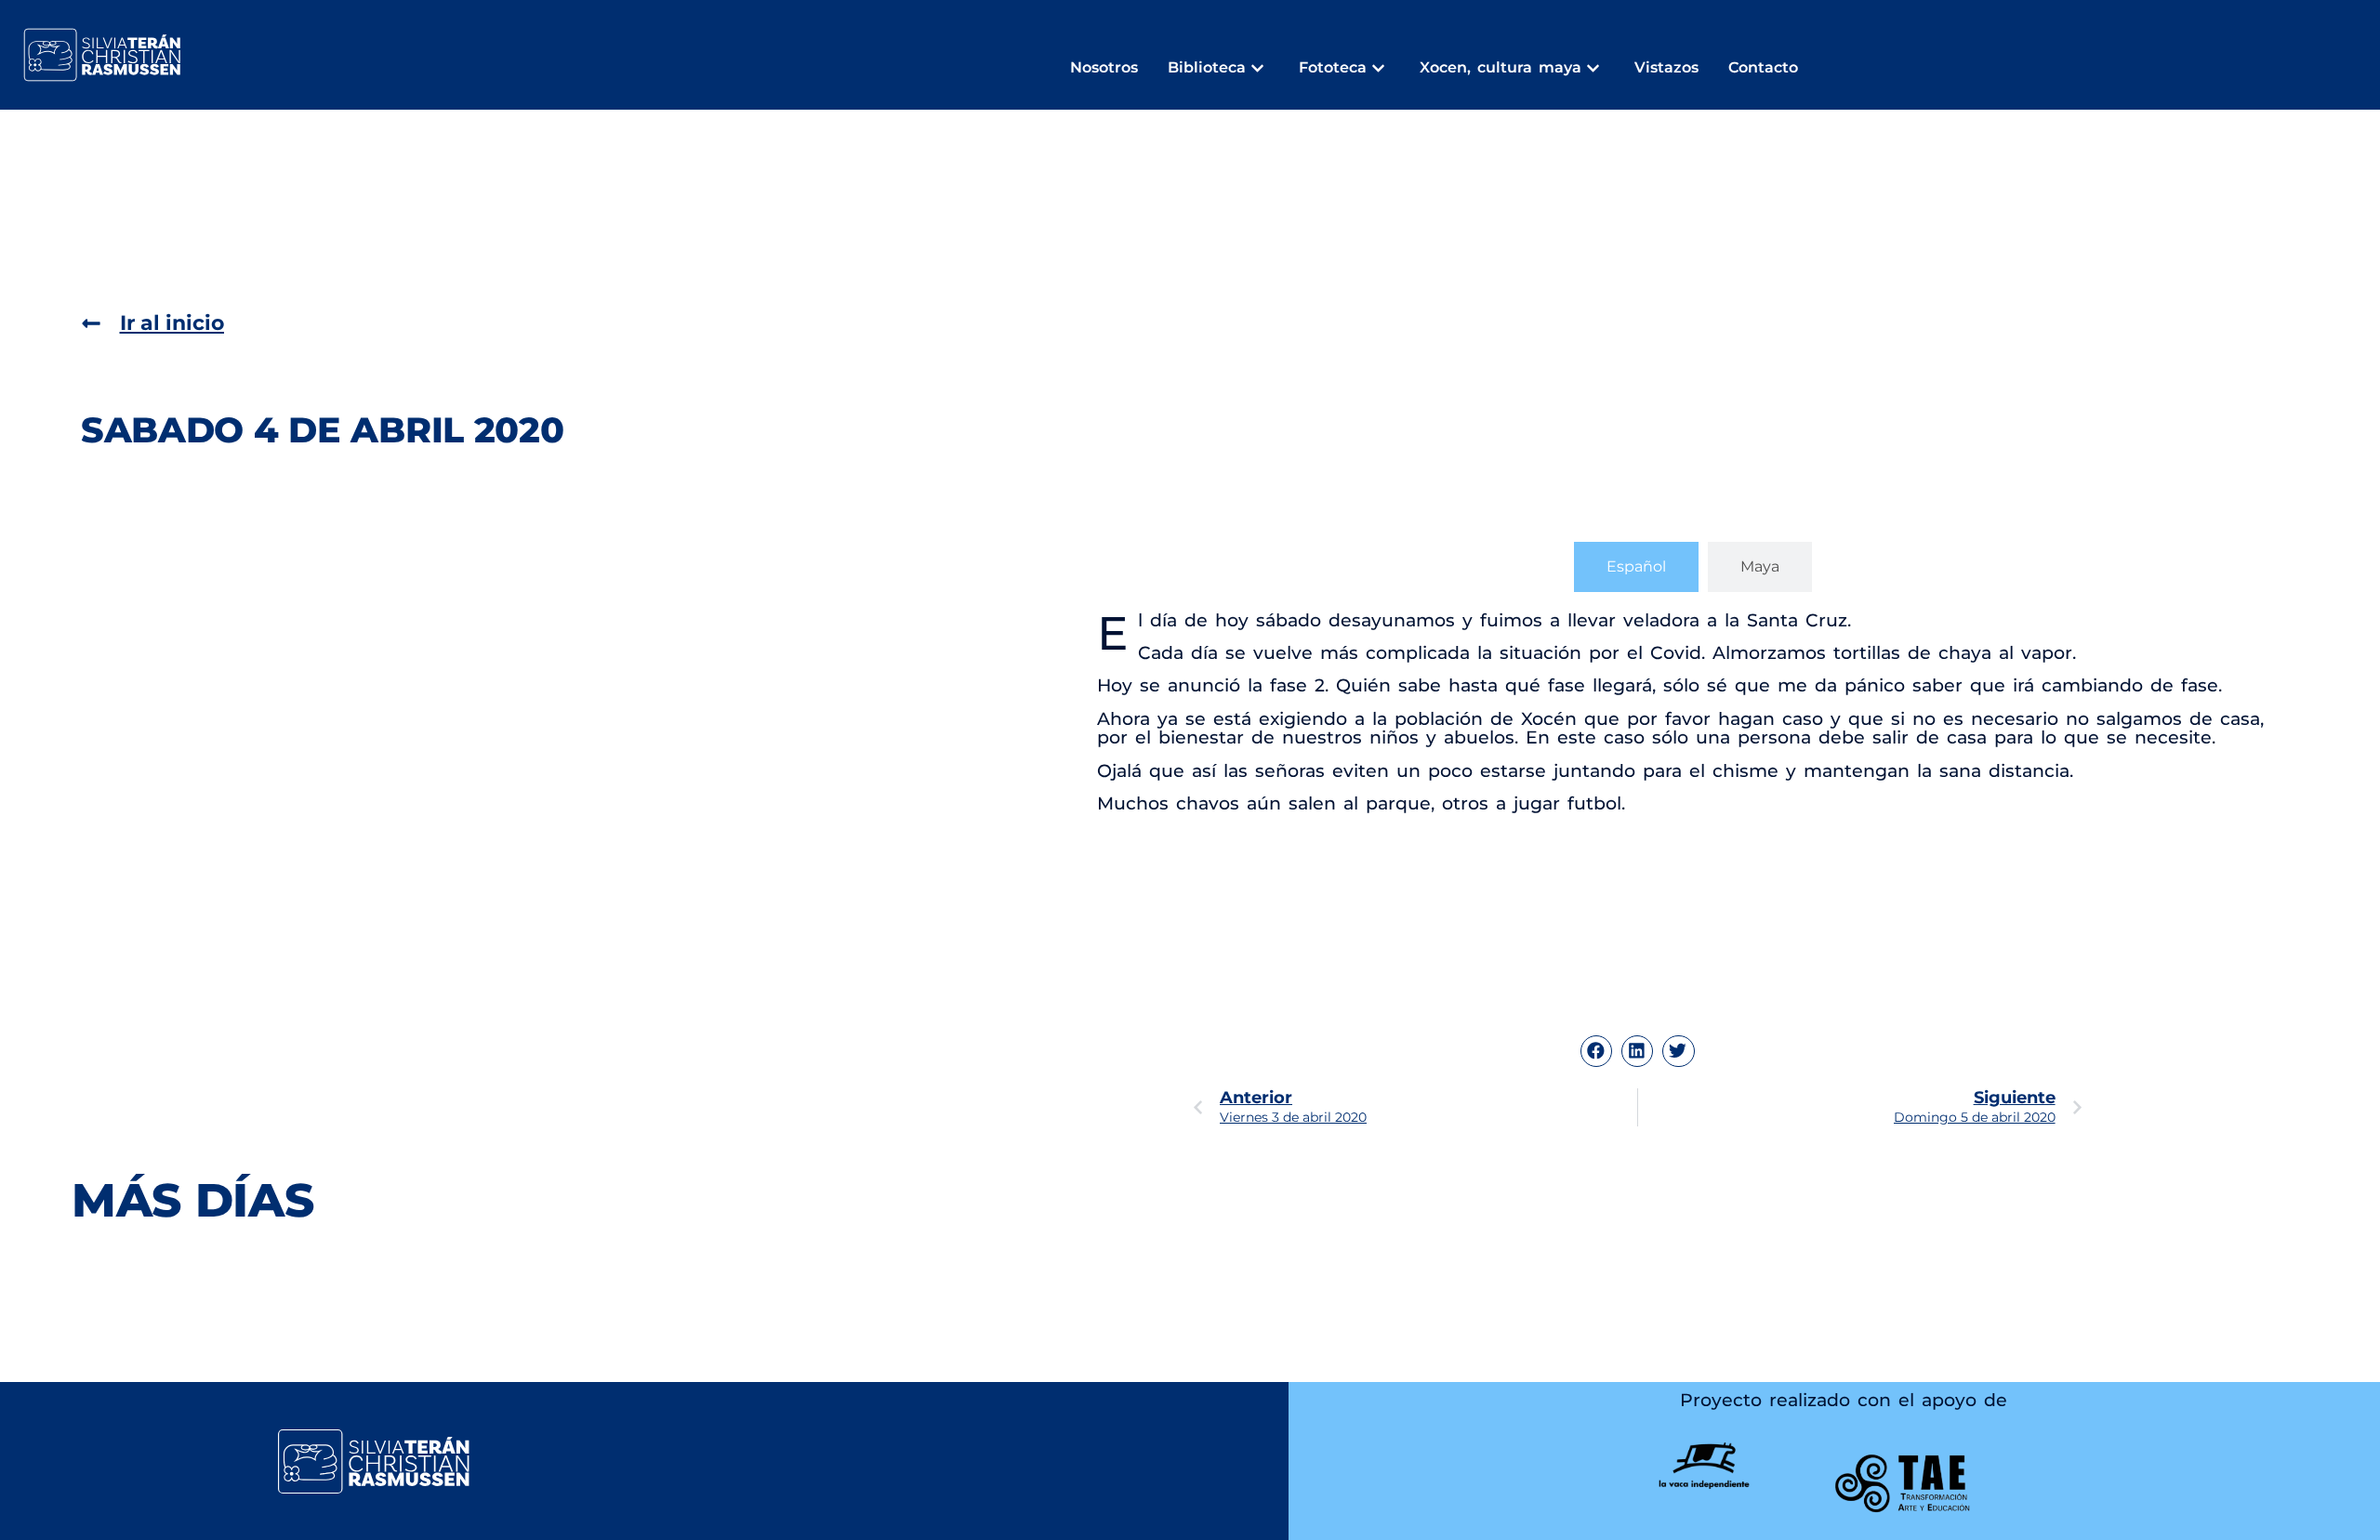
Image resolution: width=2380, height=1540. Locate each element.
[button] (1596, 1051)
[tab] (1636, 567)
